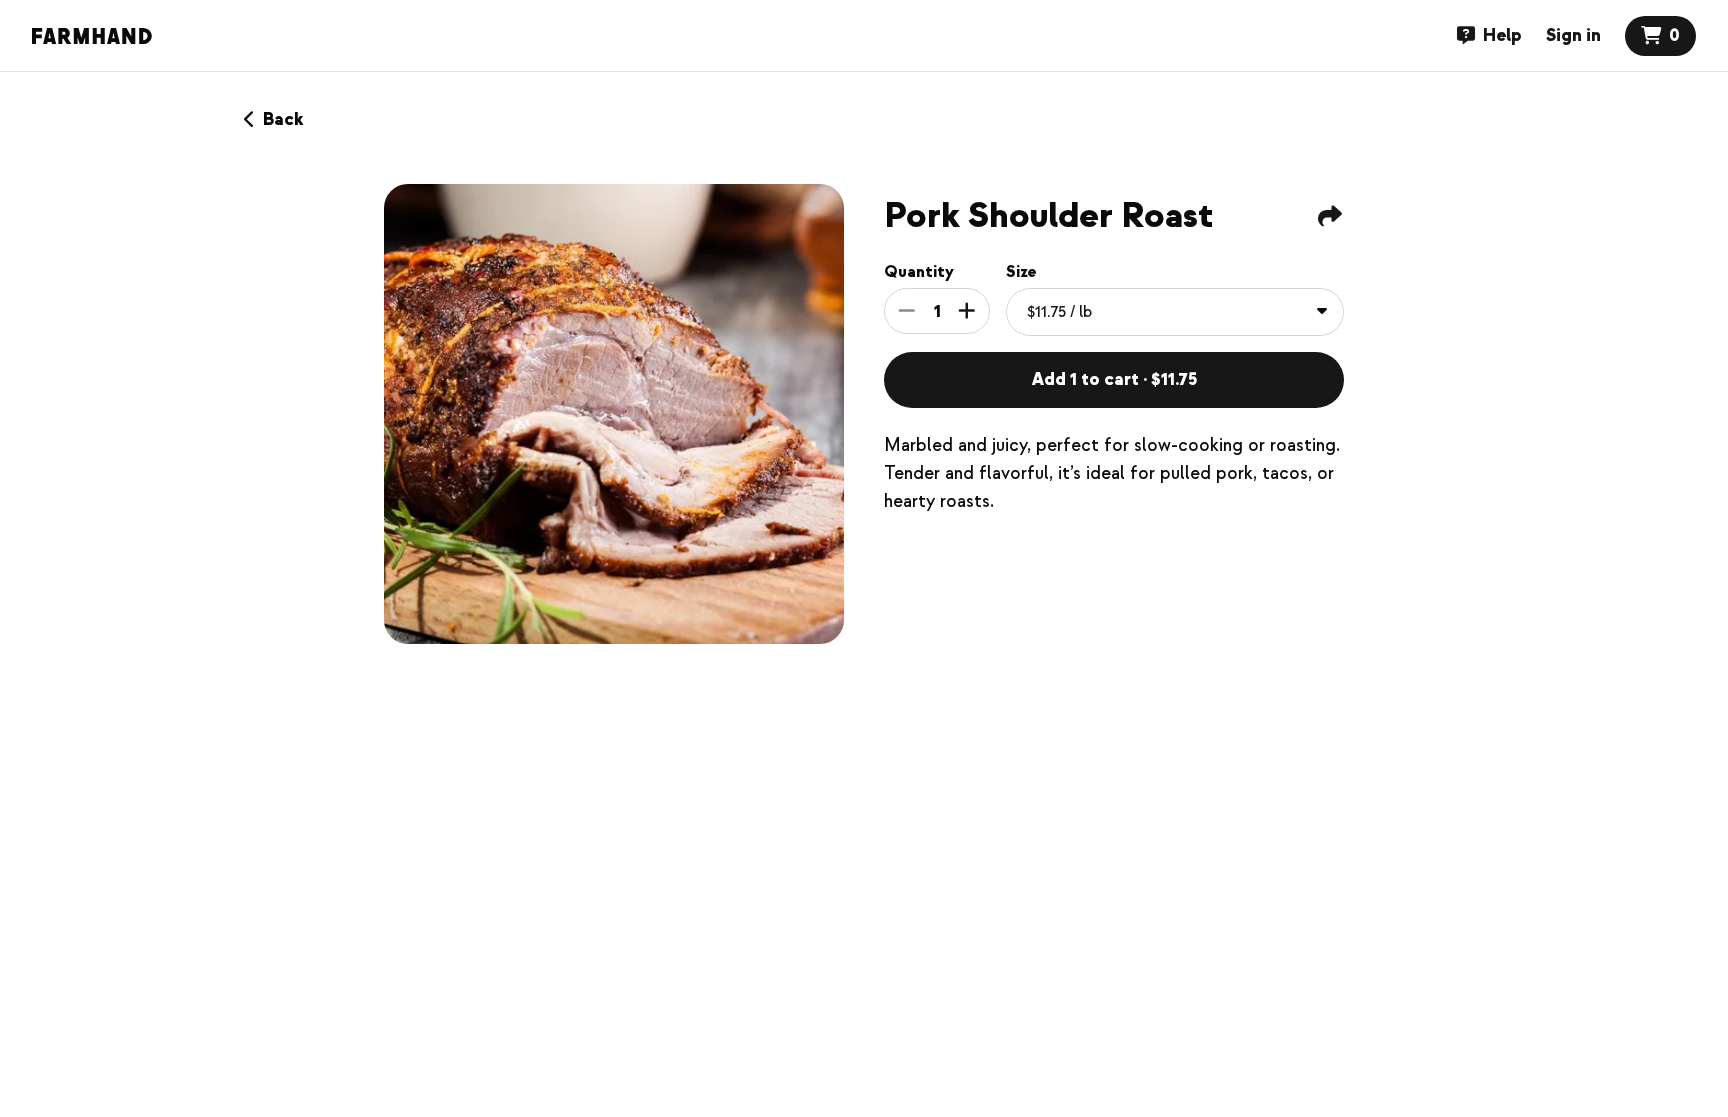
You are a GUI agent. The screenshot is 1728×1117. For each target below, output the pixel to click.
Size (1021, 272)
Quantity (919, 272)
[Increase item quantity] (967, 311)
